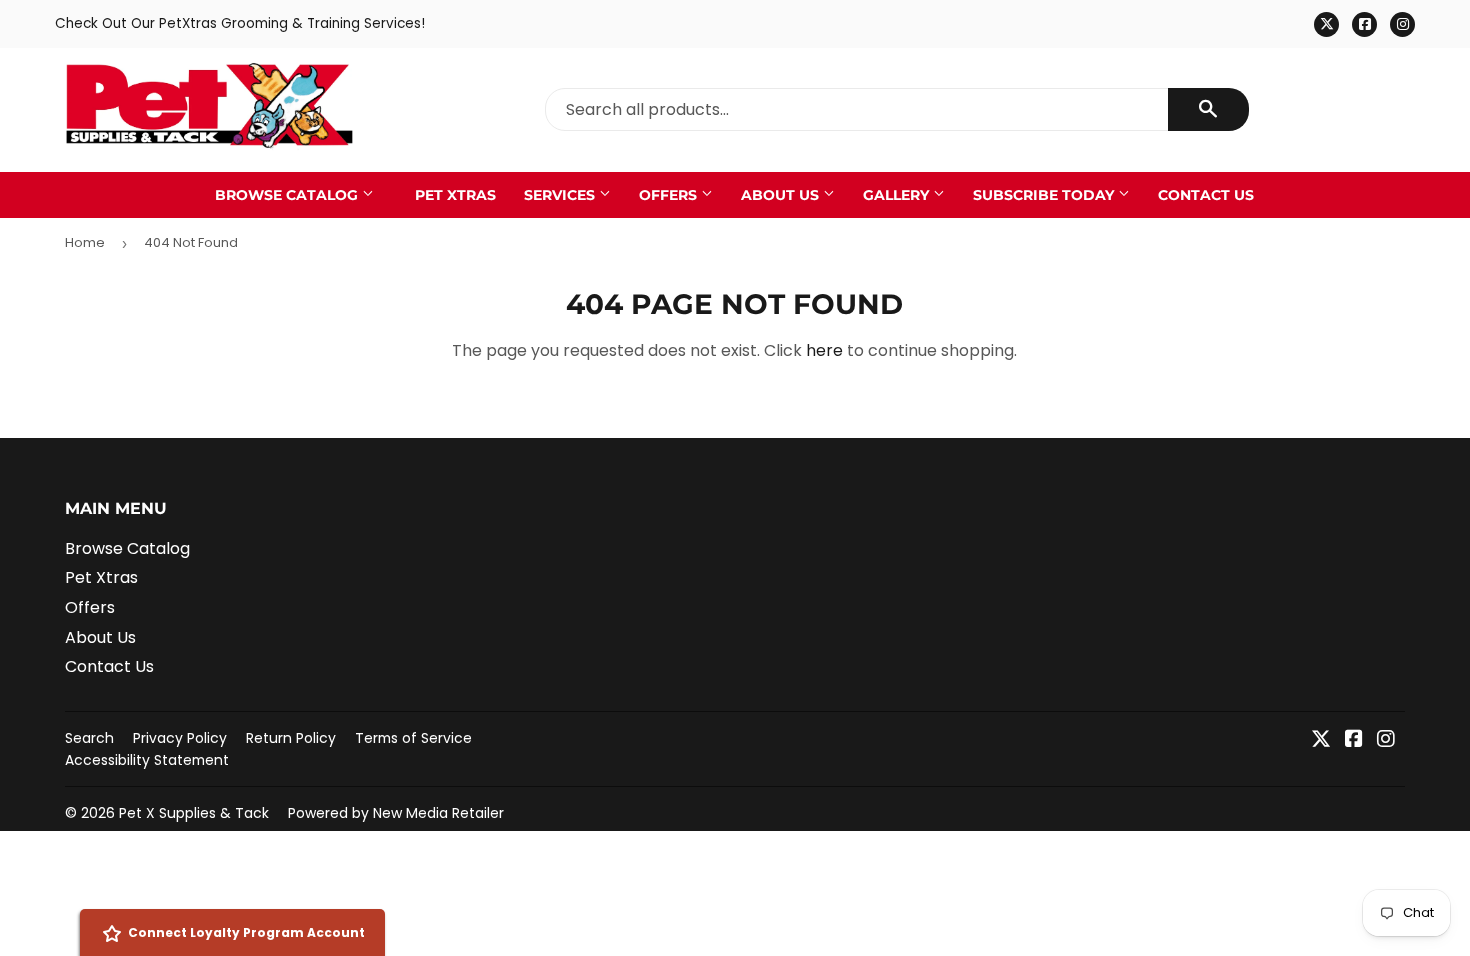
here (824, 350)
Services (561, 195)
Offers (670, 195)
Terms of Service (413, 738)
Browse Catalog (288, 195)
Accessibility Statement (147, 760)
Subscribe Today (1045, 195)
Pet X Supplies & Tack (194, 813)
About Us (782, 195)
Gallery (898, 195)
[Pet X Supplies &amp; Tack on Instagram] (1386, 740)
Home (85, 242)
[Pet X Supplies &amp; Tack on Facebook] (1354, 740)
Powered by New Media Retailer (396, 813)
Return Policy (291, 738)
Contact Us (1206, 195)
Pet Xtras (455, 195)
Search (89, 738)
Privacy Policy (180, 738)
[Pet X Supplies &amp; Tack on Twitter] (1321, 740)
